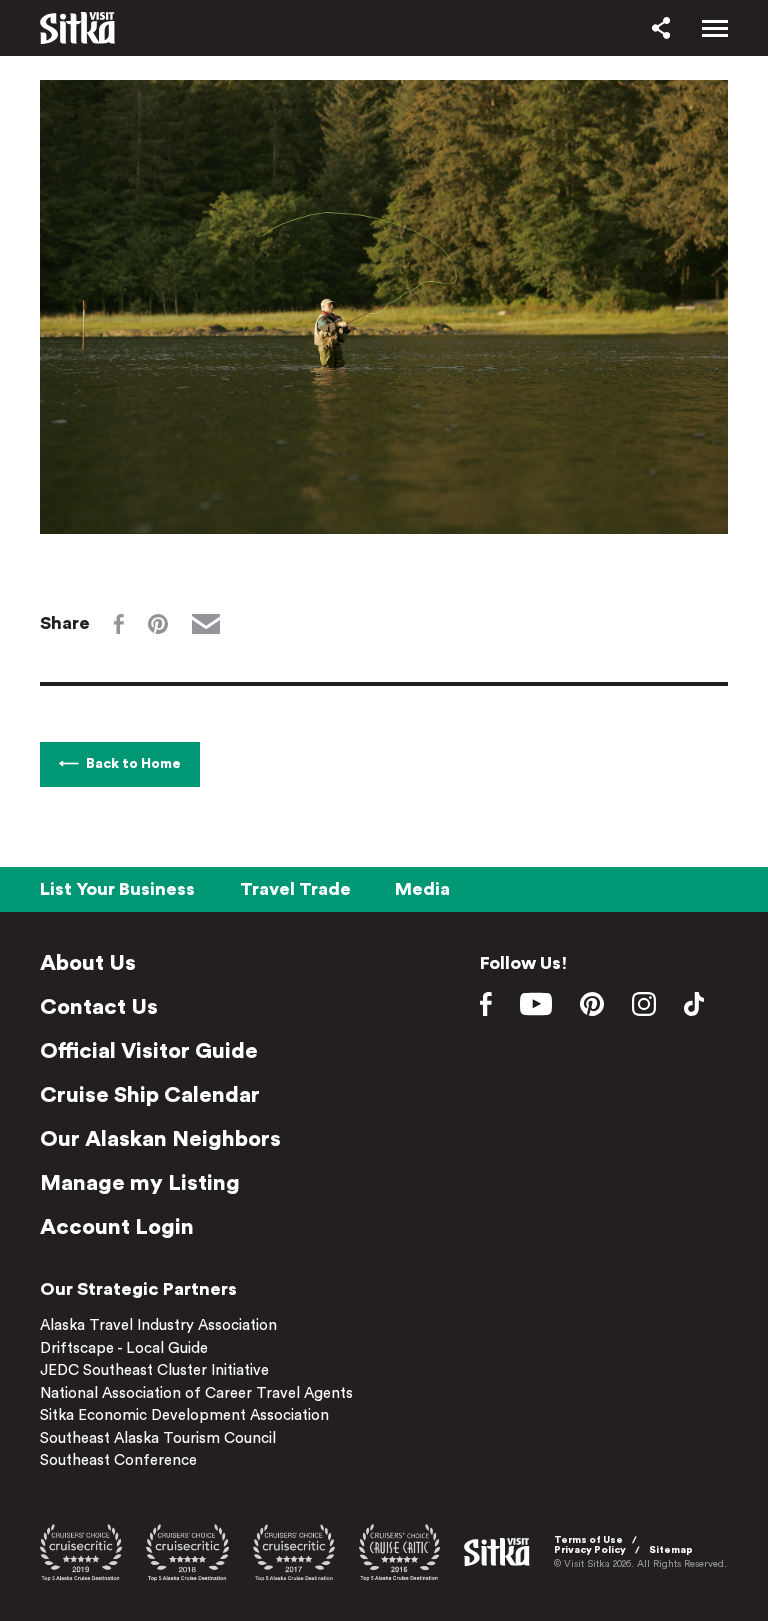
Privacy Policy (590, 1550)
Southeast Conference (118, 1460)
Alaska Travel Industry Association (158, 1325)
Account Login (117, 1227)
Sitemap (671, 1550)
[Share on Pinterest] (158, 624)
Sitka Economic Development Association (184, 1415)
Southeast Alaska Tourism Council (158, 1438)
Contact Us (99, 1007)
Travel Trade (295, 889)
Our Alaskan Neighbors (160, 1139)
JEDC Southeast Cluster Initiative (154, 1370)
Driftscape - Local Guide (124, 1348)
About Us (88, 963)
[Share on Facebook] (119, 624)
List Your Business (117, 889)
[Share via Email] (206, 624)
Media (422, 889)
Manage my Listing (140, 1183)
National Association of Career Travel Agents (196, 1393)
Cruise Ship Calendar (150, 1095)
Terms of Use (588, 1540)
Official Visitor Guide (149, 1051)
